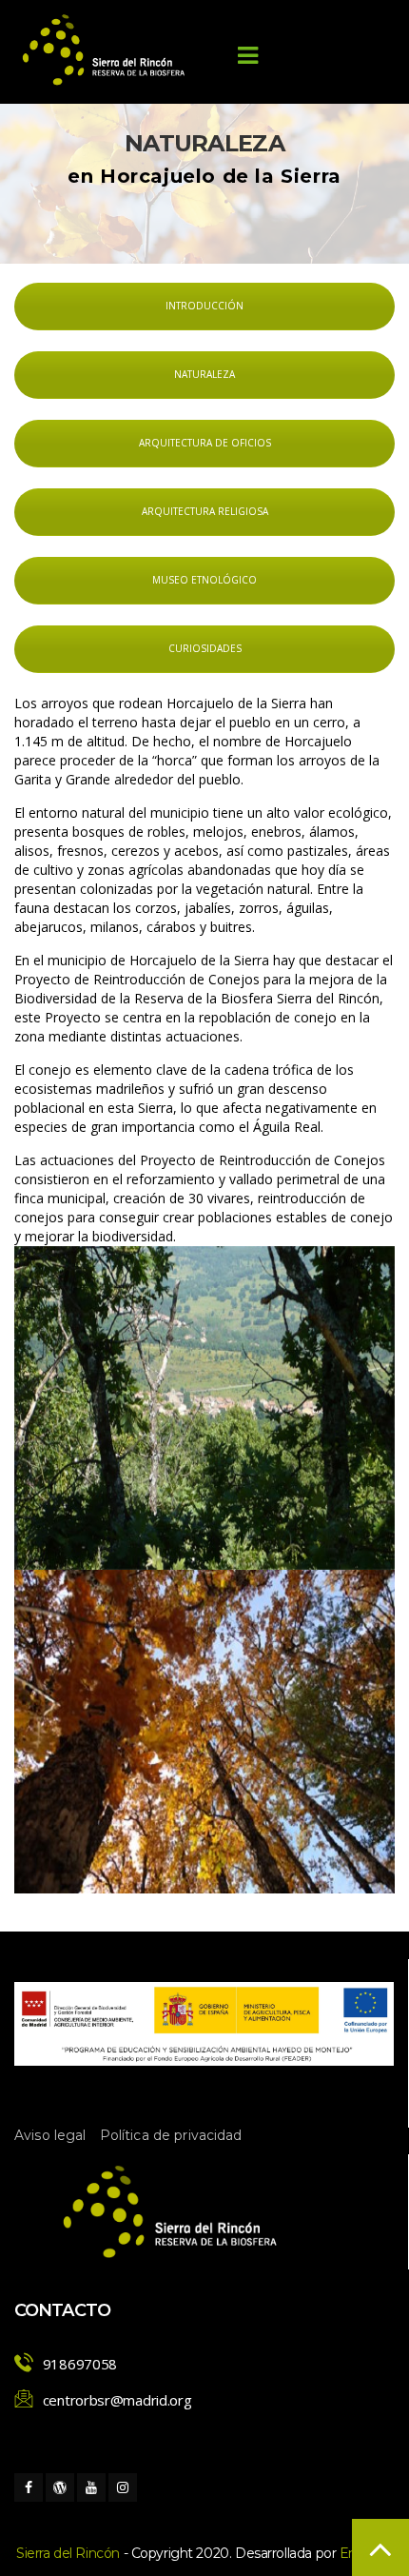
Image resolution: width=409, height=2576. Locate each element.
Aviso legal (50, 2135)
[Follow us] (29, 2487)
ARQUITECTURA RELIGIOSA (205, 511)
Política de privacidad (171, 2135)
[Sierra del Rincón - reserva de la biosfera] (105, 50)
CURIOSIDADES (205, 648)
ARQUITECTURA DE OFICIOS (205, 443)
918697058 (80, 2364)
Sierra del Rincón (68, 2553)
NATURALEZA (204, 374)
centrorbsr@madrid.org (117, 2400)
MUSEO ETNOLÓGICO (204, 580)
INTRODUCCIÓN (204, 306)
